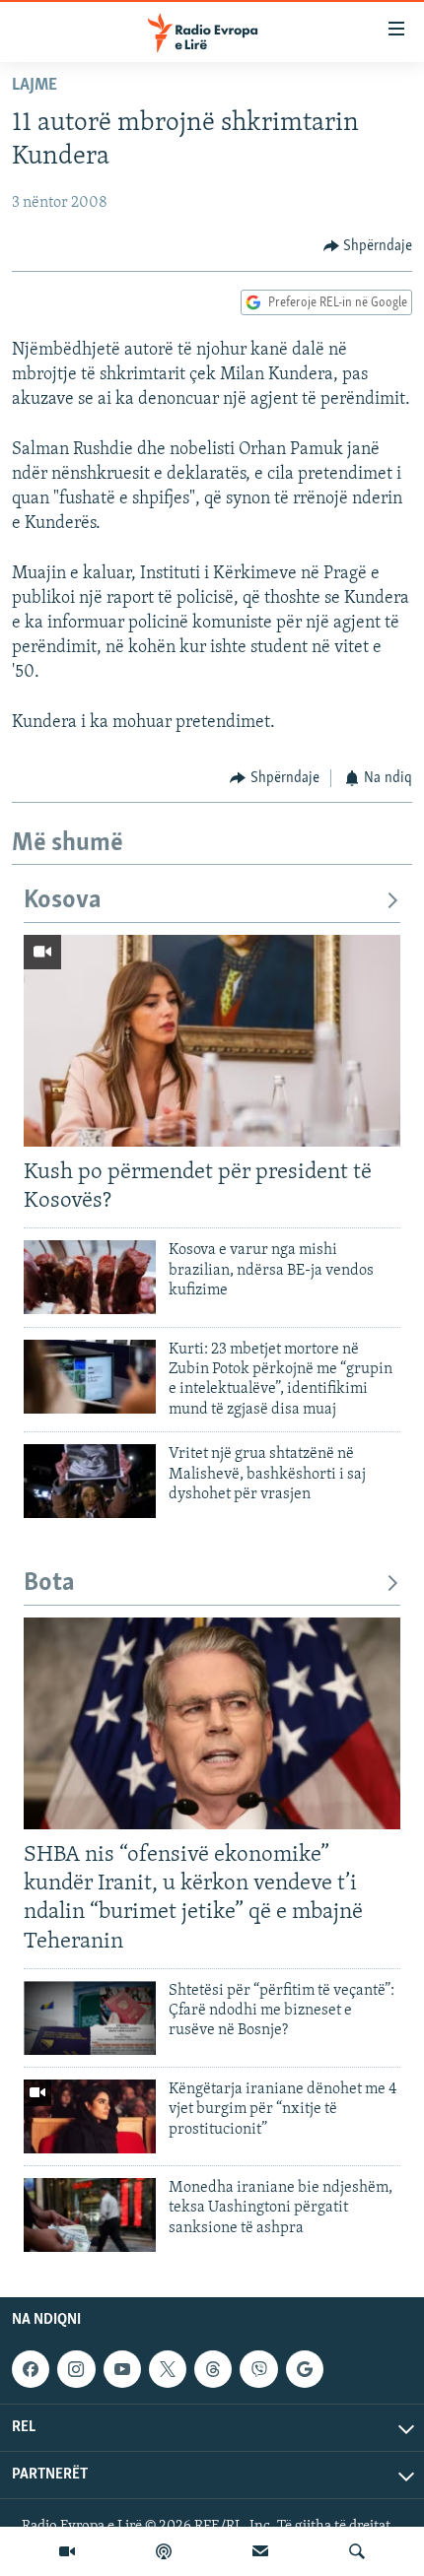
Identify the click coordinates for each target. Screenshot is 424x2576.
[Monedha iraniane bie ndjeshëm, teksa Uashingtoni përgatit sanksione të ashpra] (90, 2215)
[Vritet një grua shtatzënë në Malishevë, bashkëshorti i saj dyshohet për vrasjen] (90, 1481)
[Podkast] (164, 2551)
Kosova (63, 901)
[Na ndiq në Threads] (213, 2369)
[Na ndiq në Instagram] (76, 2369)
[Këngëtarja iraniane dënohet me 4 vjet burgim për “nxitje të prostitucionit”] (90, 2116)
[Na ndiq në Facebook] (31, 2369)
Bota (49, 1584)
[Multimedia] (67, 2551)
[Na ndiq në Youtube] (122, 2369)
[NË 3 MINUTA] (260, 2551)
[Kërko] (357, 2551)
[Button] (368, 246)
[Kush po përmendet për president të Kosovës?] (212, 1041)
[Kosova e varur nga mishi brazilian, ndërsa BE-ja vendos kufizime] (90, 1277)
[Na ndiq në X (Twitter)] (168, 2369)
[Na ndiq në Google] (305, 2369)
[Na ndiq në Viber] (258, 2369)
